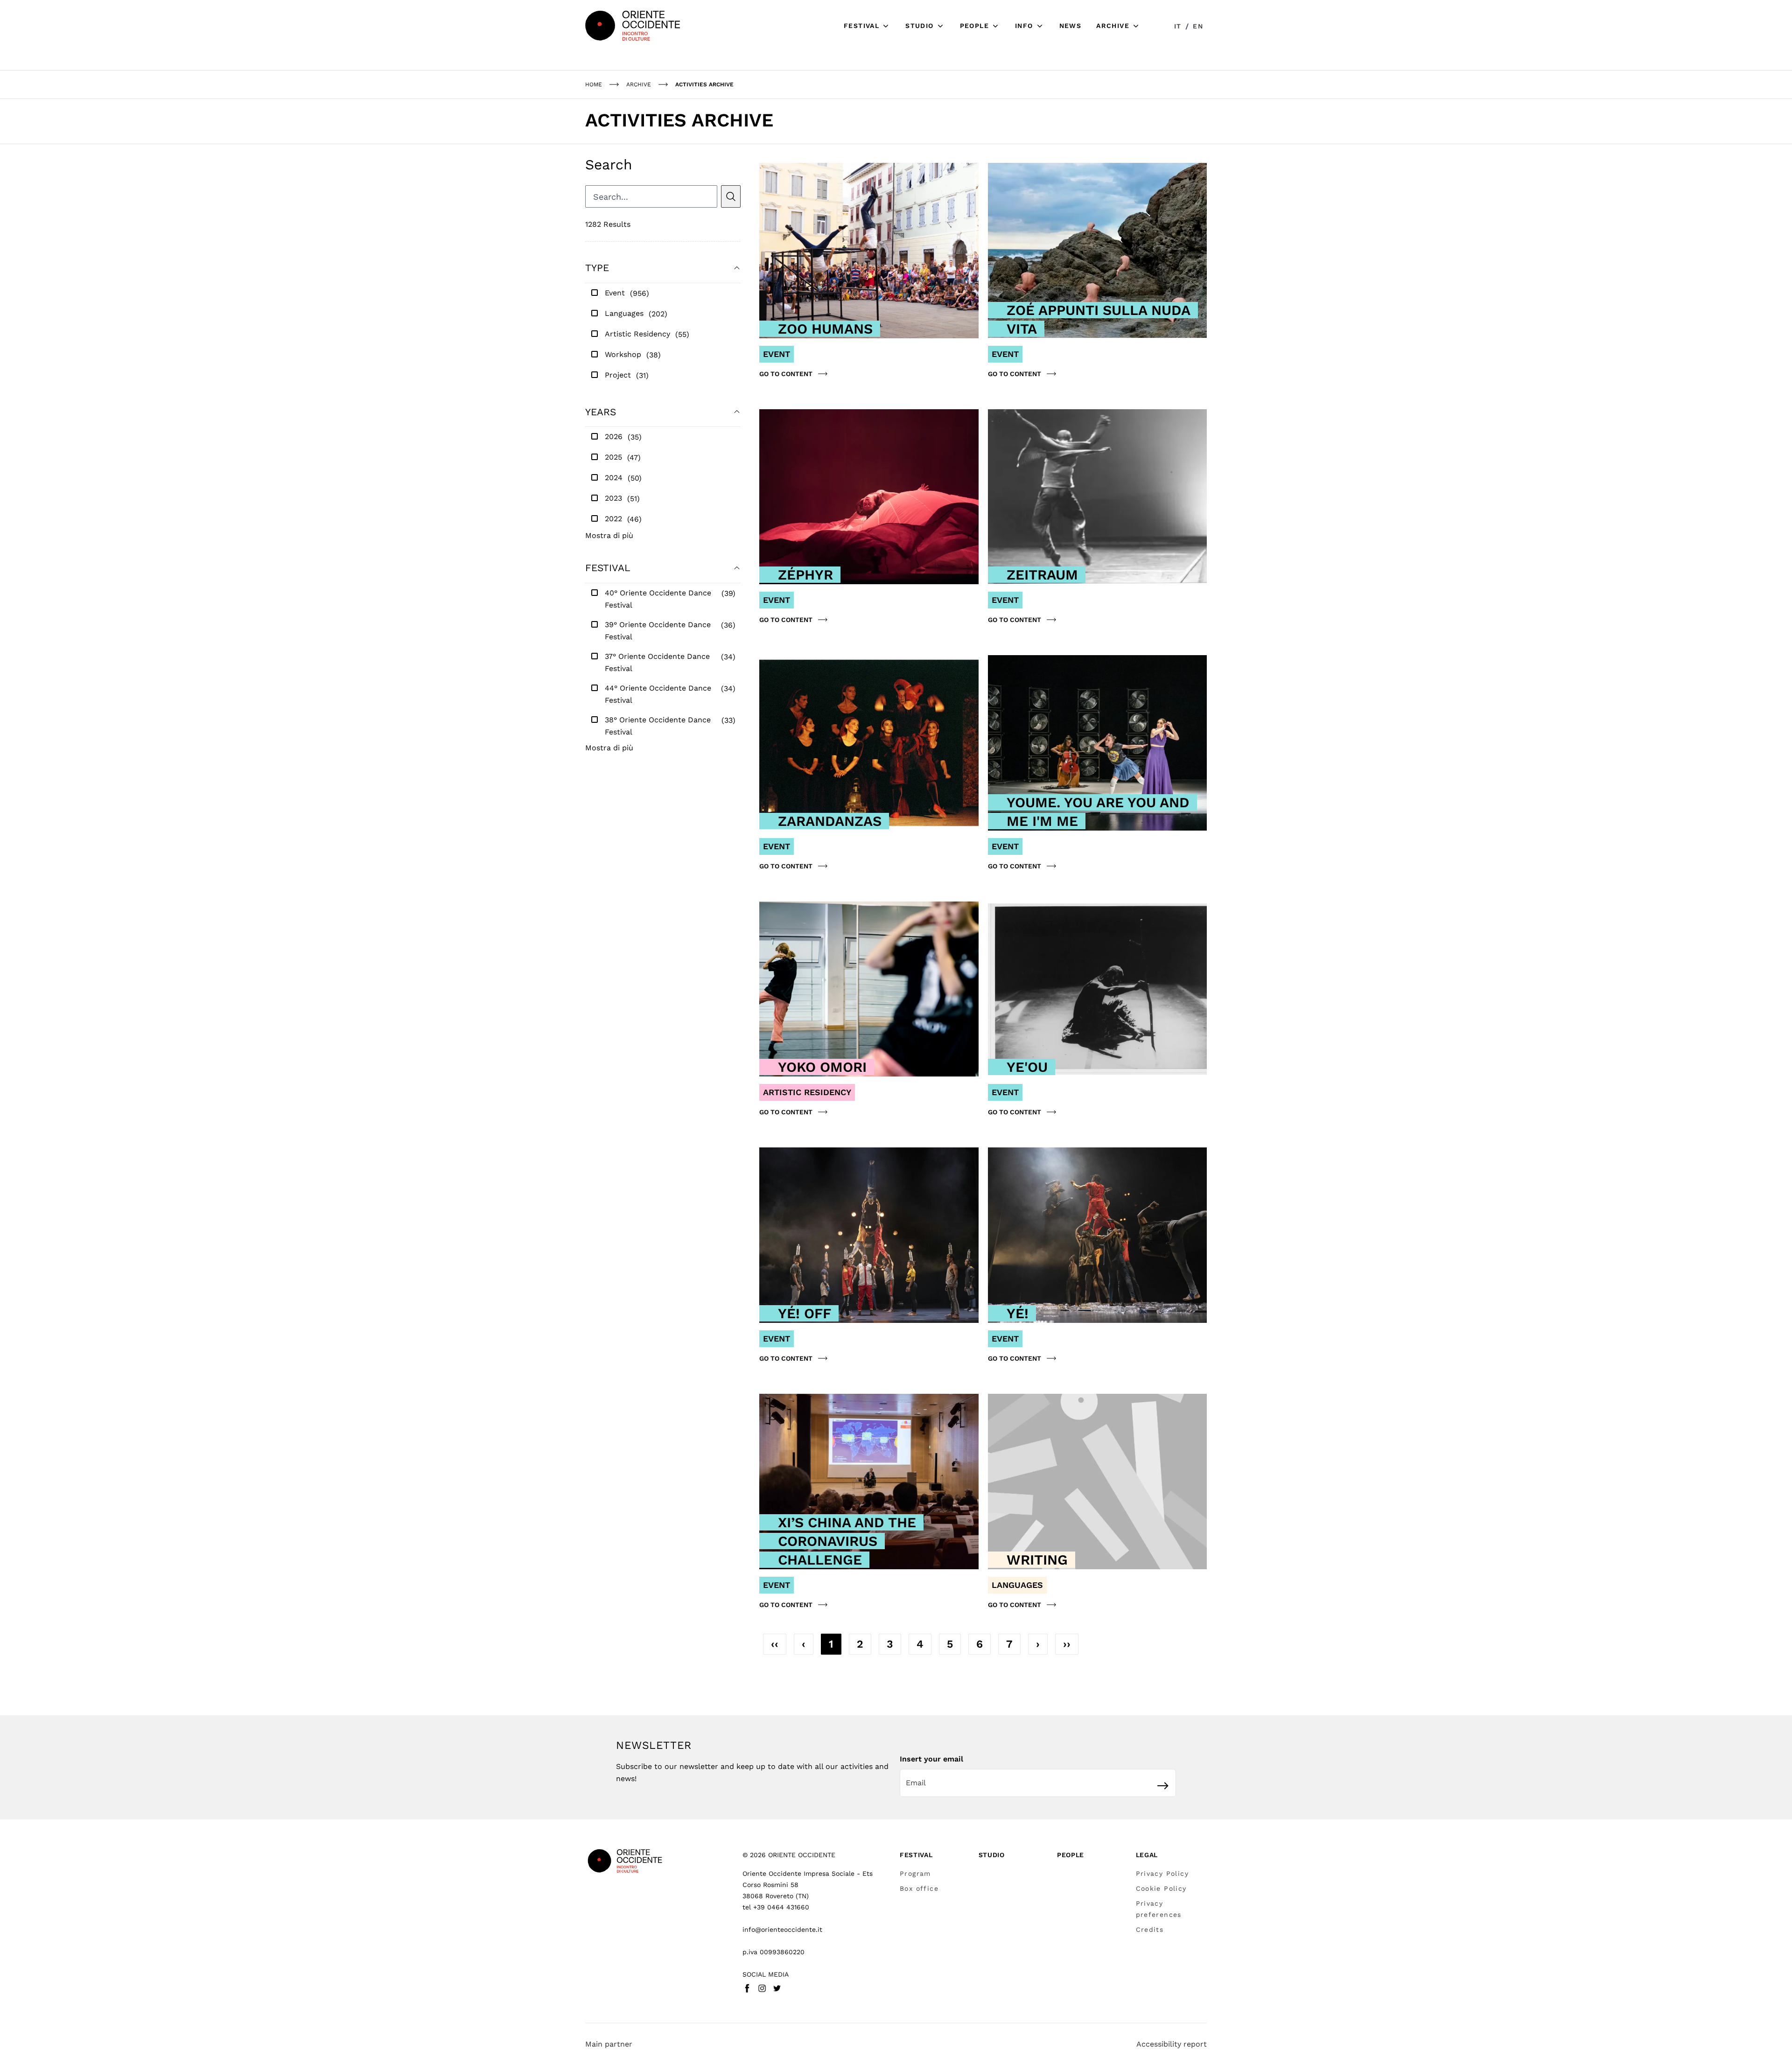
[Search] (731, 196)
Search (609, 164)
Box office (919, 1888)
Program (915, 1873)
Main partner (609, 2044)
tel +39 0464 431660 (776, 1907)
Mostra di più (609, 535)
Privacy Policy (1162, 1873)
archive (639, 84)
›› (1067, 1644)
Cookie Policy (1161, 1888)
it (1178, 26)
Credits (1150, 1929)
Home (594, 84)
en (1198, 26)
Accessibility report (1172, 2044)
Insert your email (931, 1759)
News (1071, 26)
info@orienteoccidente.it (782, 1929)
